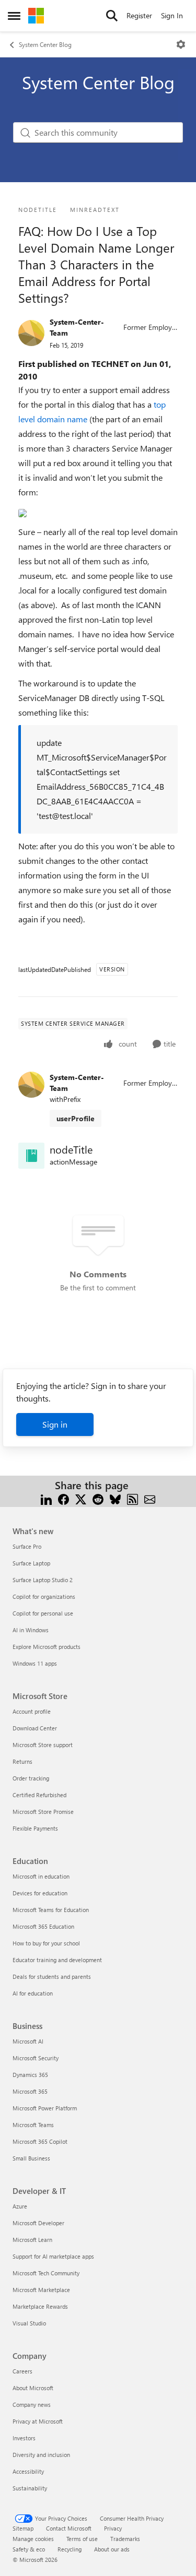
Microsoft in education (41, 1876)
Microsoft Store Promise (43, 1812)
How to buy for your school (46, 1943)
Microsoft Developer (38, 2223)
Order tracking (31, 1778)
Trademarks (125, 2539)
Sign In (172, 15)
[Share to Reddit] (98, 1498)
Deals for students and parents (52, 1976)
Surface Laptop (31, 1563)
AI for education (33, 1993)
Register (139, 15)
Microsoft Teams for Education (51, 1910)
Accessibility (28, 2471)
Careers (22, 2371)
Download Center (35, 1728)
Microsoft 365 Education (43, 1926)
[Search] (112, 16)
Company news (32, 2405)
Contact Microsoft (69, 2528)
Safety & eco (29, 2549)
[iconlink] (31, 1156)
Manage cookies (33, 2539)
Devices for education (40, 1893)
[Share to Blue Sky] (115, 1498)
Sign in (55, 1424)
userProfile (76, 1118)
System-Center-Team (77, 327)
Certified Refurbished (39, 1795)
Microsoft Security (36, 2058)
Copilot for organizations (44, 1596)
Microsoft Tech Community (46, 2273)
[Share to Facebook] (64, 1498)
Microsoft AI (28, 2041)
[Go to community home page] (36, 16)
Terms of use (82, 2539)
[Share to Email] (150, 1498)
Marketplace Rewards (40, 2306)
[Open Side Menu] (14, 16)
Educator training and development (57, 1960)
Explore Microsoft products (47, 1647)
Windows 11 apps (35, 1663)
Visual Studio (29, 2323)
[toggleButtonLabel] (181, 44)
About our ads (112, 2549)
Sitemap (23, 2528)
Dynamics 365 (30, 2075)
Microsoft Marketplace (41, 2290)
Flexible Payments (35, 1828)
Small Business (31, 2158)
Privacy (113, 2528)
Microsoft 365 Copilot (40, 2141)
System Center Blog (45, 44)
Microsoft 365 (30, 2091)
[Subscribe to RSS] (132, 1498)
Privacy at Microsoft (38, 2421)
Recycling (70, 2549)
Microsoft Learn (32, 2240)
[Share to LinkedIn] (46, 1498)
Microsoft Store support (43, 1745)
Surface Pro (27, 1546)
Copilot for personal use (43, 1613)
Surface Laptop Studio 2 (43, 1580)
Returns (22, 1761)
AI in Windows (31, 1630)
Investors (24, 2438)
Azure (20, 2206)
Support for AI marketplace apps (53, 2256)
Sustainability (30, 2488)
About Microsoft (33, 2388)
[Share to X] (81, 1498)
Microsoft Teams (33, 2125)
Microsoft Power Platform (45, 2108)
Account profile (32, 1711)
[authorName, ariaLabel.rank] (31, 333)
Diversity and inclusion (41, 2455)
